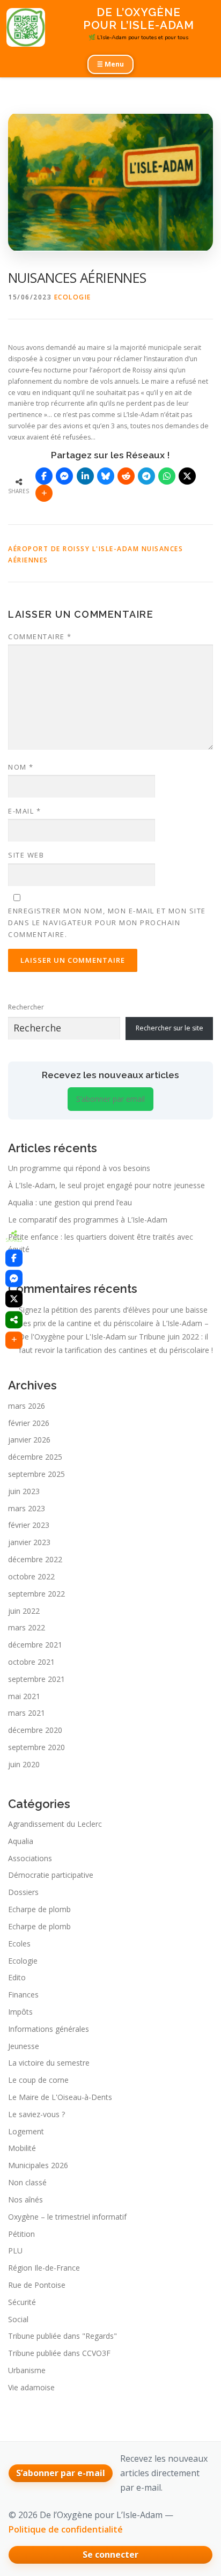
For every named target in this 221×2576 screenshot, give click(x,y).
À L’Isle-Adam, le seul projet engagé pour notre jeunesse (106, 1185)
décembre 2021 (35, 1645)
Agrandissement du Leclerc (55, 1824)
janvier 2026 (29, 1440)
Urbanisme (27, 2370)
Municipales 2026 (38, 2165)
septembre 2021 (36, 1679)
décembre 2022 (35, 1559)
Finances (23, 1995)
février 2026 (29, 1423)
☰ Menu (110, 64)
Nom (21, 767)
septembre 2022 (36, 1594)
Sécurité (22, 2302)
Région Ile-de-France (44, 2268)
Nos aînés (25, 2200)
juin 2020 (24, 1764)
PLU (15, 2251)
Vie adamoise (31, 2387)
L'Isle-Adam (116, 549)
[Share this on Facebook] (44, 476)
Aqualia (21, 1841)
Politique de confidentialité (66, 2529)
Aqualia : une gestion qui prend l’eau (70, 1202)
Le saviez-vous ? (36, 2114)
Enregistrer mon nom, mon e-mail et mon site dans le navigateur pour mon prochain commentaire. (107, 923)
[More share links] (44, 493)
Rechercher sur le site (170, 1028)
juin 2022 (24, 1611)
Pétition (21, 2234)
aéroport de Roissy (49, 549)
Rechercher (26, 1007)
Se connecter (110, 2555)
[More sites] (14, 1320)
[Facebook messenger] (64, 476)
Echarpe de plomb (39, 1909)
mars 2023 (27, 1508)
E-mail (24, 811)
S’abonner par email (110, 1099)
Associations (30, 1858)
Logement (26, 2131)
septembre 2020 (36, 1747)
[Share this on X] (187, 476)
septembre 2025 (36, 1474)
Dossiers (23, 1892)
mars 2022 (27, 1627)
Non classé (27, 2182)
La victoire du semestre (49, 2063)
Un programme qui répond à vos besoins (79, 1168)
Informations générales (49, 2029)
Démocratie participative (51, 1875)
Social (18, 2319)
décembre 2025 (35, 1457)
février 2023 (29, 1525)
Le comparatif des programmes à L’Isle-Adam (88, 1220)
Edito (17, 1977)
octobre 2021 (31, 1662)
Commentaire (40, 636)
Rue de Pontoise (37, 2285)
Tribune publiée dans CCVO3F (59, 2353)
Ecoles (19, 1944)
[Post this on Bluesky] (106, 476)
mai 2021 (24, 1696)
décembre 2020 (35, 1730)
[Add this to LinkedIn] (85, 476)
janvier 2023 (29, 1542)
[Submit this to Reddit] (126, 476)
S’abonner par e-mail (61, 2473)
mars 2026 (27, 1406)
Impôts (20, 2012)
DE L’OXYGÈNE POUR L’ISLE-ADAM (139, 19)
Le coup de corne (38, 2080)
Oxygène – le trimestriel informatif (67, 2217)
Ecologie (73, 297)
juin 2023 (24, 1491)
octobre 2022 (31, 1576)
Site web (26, 855)
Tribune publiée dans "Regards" (62, 2336)
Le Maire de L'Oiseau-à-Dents (60, 2097)
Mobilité (22, 2148)
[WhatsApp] (167, 476)
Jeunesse (24, 2046)
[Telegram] (146, 476)
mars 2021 (27, 1713)
